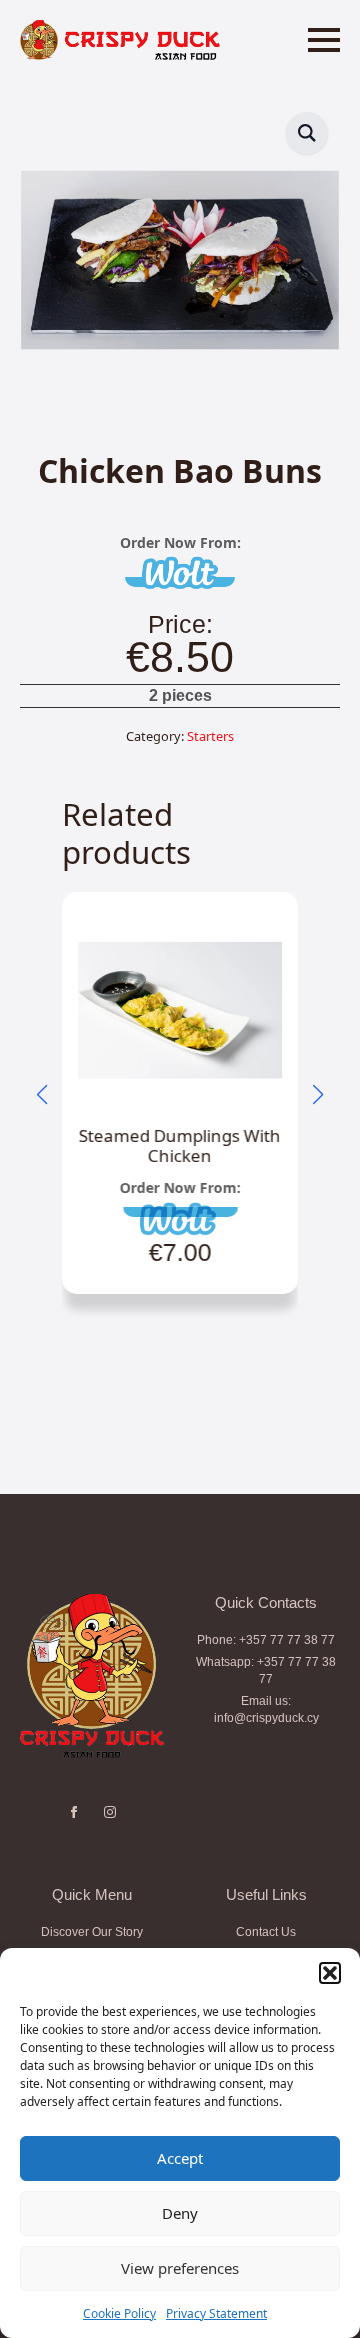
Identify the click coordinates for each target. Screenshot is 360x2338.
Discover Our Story (92, 1932)
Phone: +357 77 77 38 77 (266, 1640)
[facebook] (74, 1812)
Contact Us (266, 1932)
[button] (330, 1973)
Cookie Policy (119, 2313)
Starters (210, 736)
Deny (180, 2213)
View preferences (180, 2268)
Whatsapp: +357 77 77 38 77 (266, 1670)
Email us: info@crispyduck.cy (266, 1709)
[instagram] (110, 1812)
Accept (180, 2158)
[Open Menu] (324, 40)
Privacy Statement (216, 2313)
